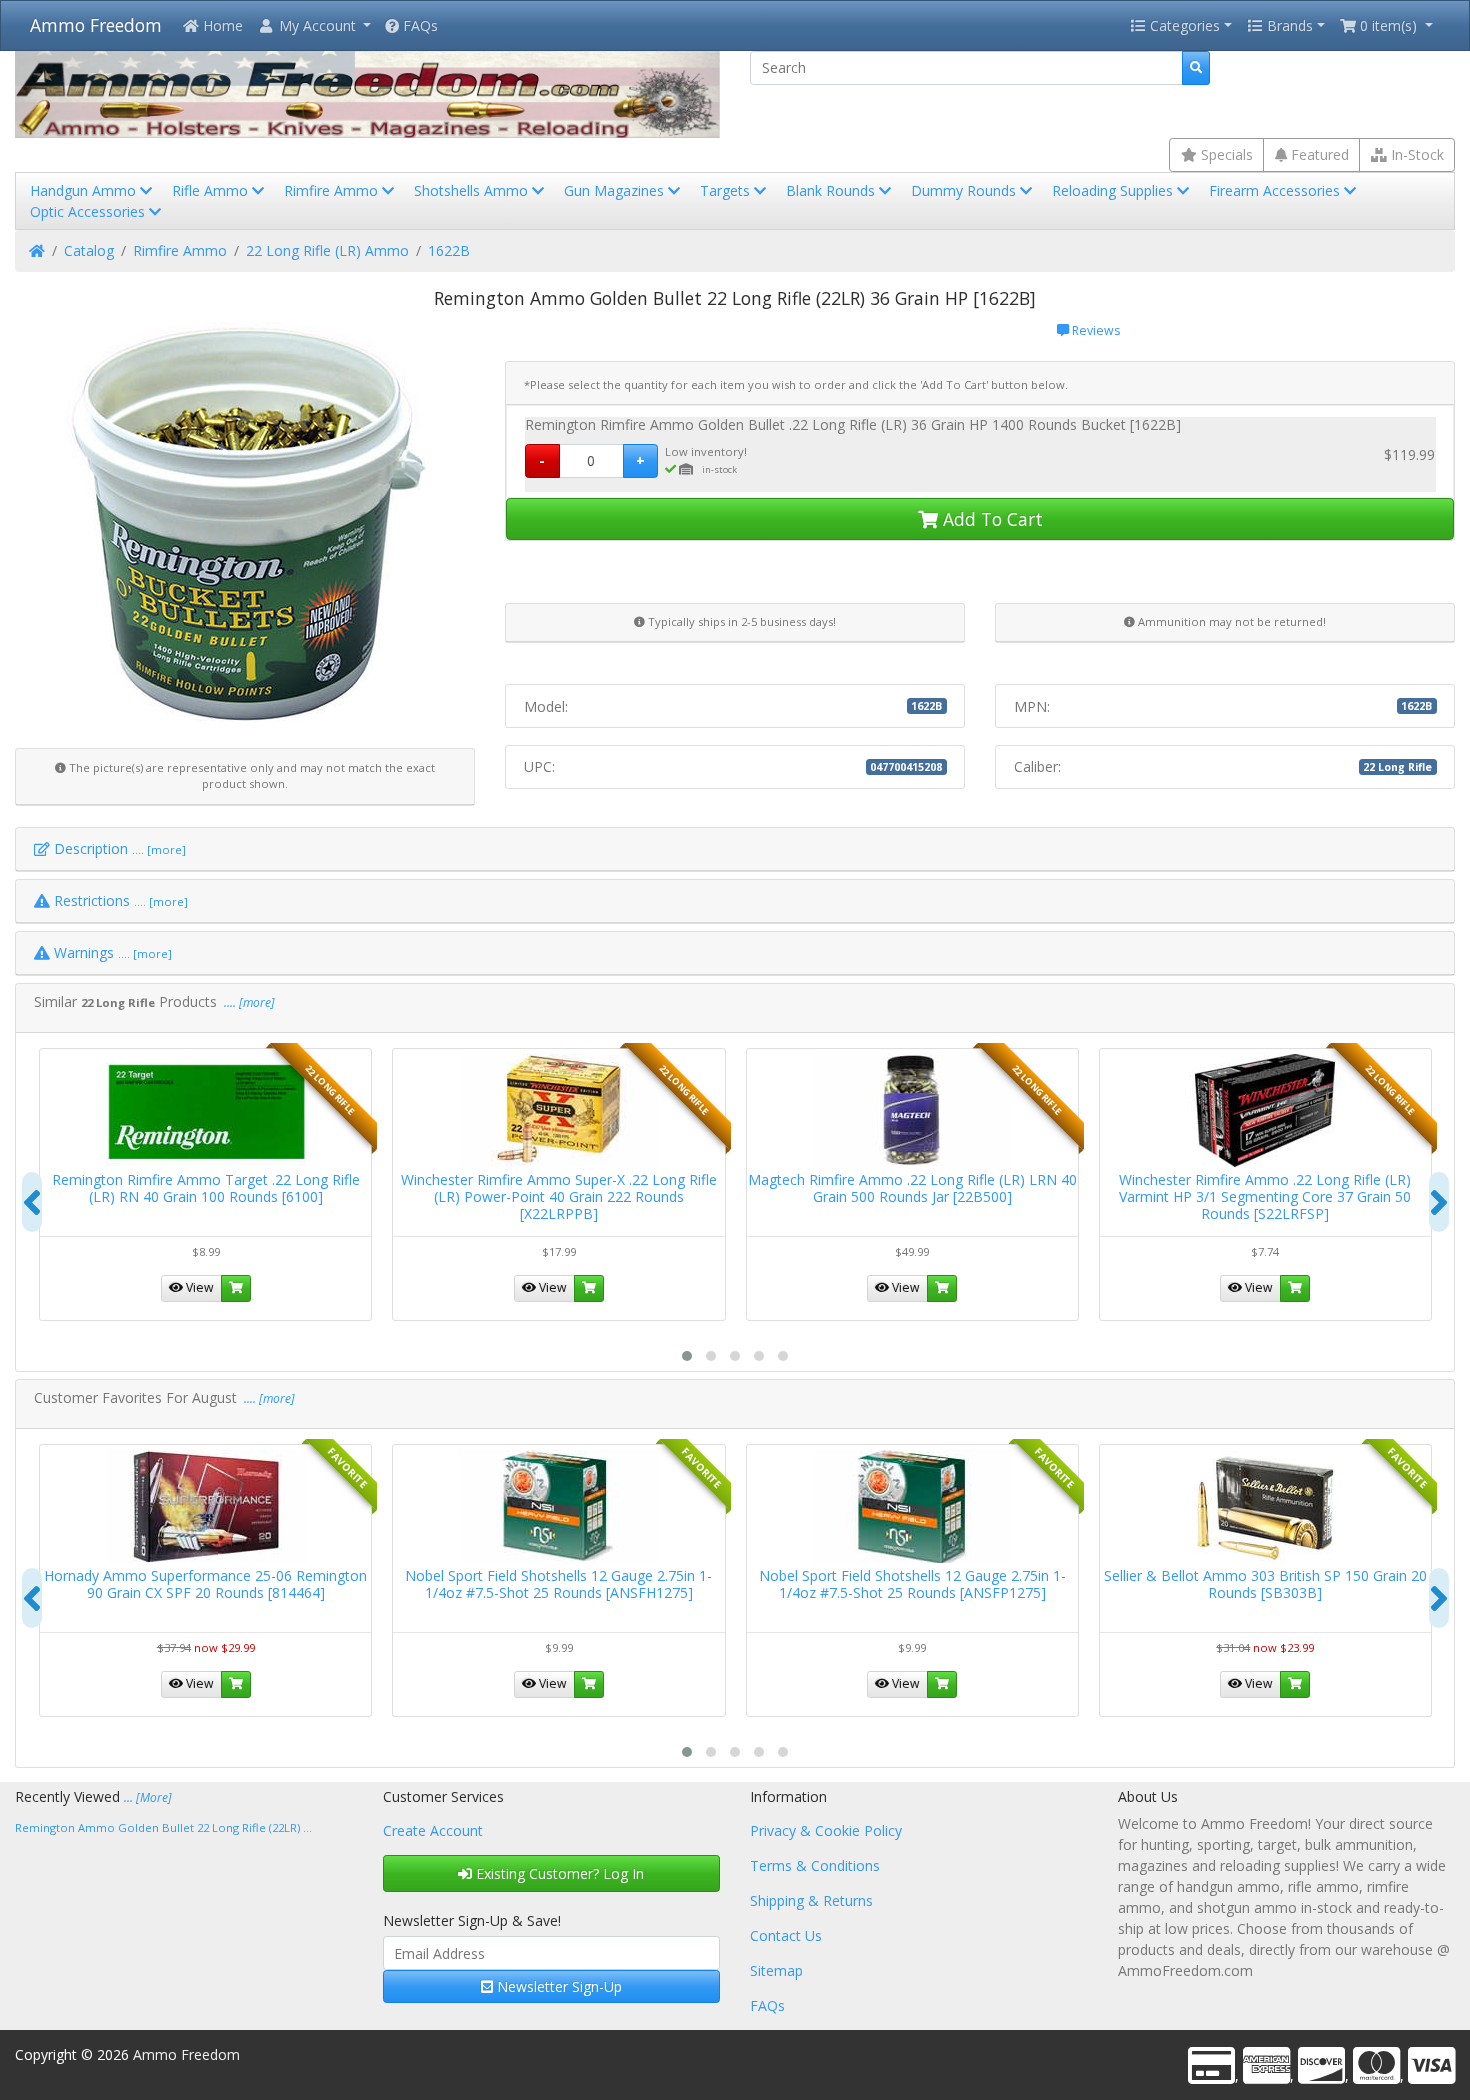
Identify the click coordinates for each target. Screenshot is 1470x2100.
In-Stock (1415, 154)
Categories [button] (1183, 25)
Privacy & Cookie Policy (826, 1830)
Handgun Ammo (85, 190)
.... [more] (248, 1002)
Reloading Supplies (1114, 190)
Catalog (89, 250)
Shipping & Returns (811, 1900)
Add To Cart (990, 519)
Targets (727, 190)
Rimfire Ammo (333, 190)
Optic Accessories (89, 211)
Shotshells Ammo (473, 190)
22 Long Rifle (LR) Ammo (327, 250)
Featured (1318, 154)
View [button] (198, 1287)
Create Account (433, 1830)
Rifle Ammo (212, 190)
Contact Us (786, 1935)
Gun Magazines (616, 190)
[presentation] (32, 1202)
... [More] (148, 1797)
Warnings (111, 952)
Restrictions (119, 900)
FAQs (418, 25)
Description (118, 848)
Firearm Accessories (1276, 190)
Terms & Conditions (815, 1865)
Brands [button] (1288, 25)
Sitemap (776, 1970)
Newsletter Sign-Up (557, 1986)
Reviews (1094, 330)
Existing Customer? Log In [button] (558, 1873)
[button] (314, 25)
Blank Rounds (832, 190)
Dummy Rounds (965, 190)
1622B (449, 250)
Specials (1225, 154)
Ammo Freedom (96, 25)
